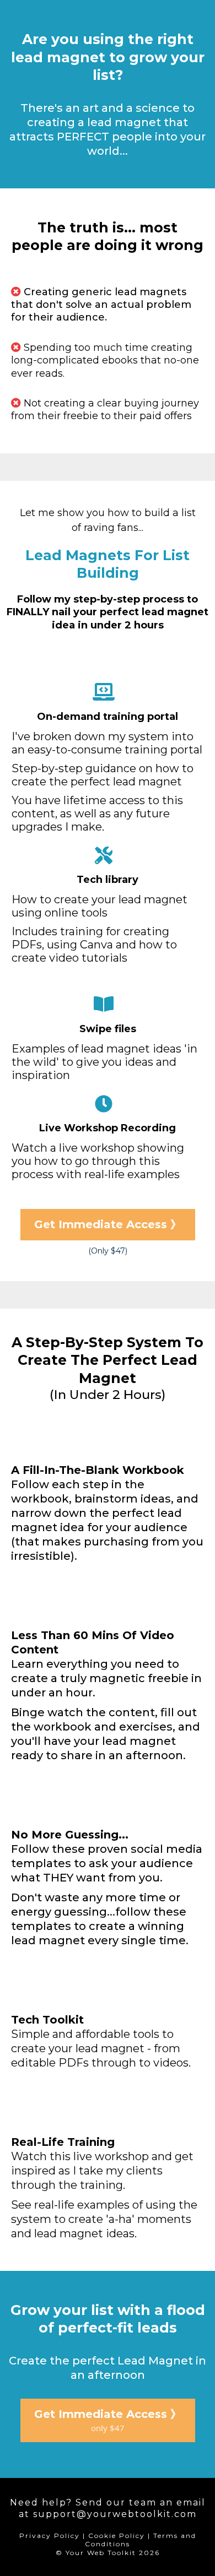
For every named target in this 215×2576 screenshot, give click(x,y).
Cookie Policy (117, 2536)
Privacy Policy (50, 2536)
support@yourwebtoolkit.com (115, 2514)
